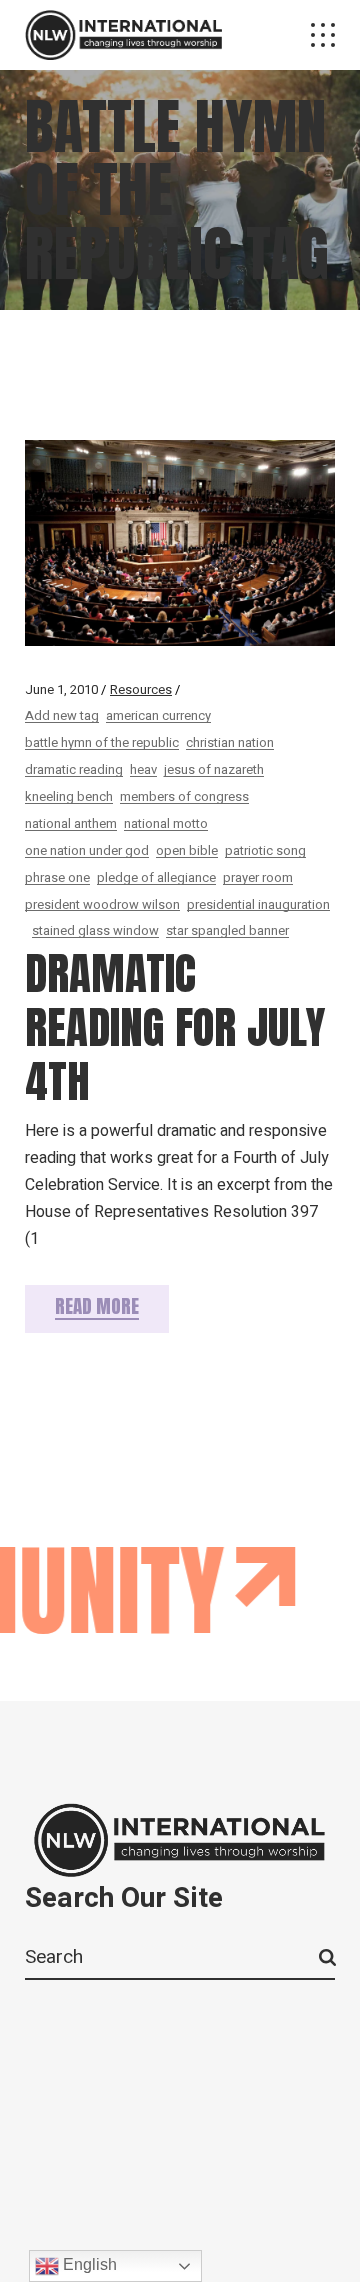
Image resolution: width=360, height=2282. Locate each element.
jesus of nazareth (214, 769)
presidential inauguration (258, 904)
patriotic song (265, 850)
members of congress (184, 796)
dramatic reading (74, 769)
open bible (187, 850)
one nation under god (87, 850)
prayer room (258, 877)
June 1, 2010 (61, 689)
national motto (166, 823)
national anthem (71, 823)
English (88, 2264)
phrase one (57, 877)
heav (143, 769)
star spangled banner (227, 930)
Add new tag (62, 715)
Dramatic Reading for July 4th (175, 1027)
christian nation (230, 742)
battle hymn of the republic (102, 742)
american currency (158, 715)
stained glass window (95, 930)
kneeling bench (69, 796)
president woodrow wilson (102, 904)
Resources (141, 689)
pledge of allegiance (156, 877)
